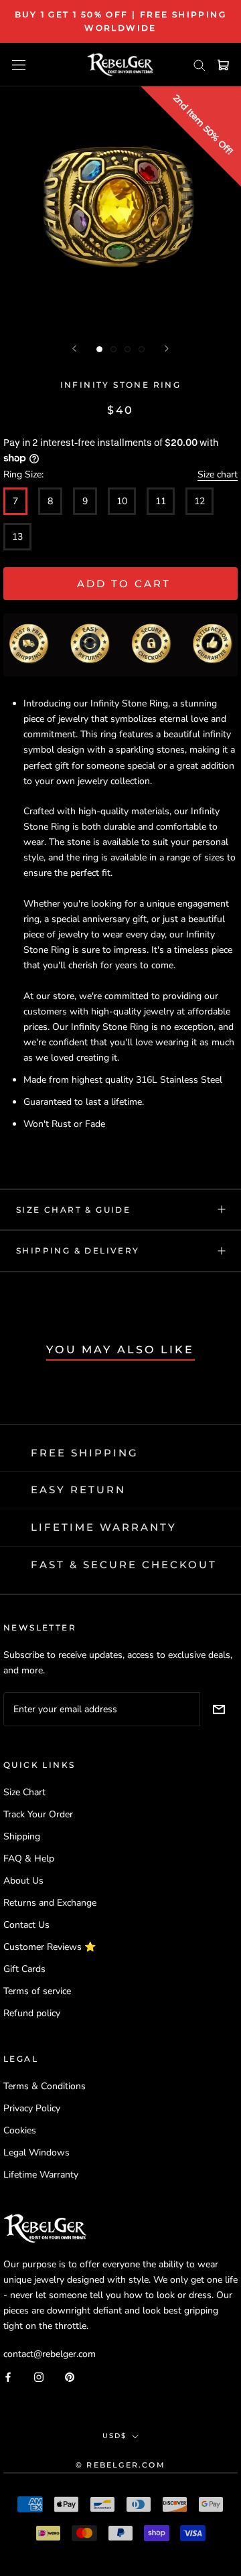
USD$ (114, 2436)
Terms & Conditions (45, 2086)
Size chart (218, 474)
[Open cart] (223, 65)
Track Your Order (38, 1814)
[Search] (199, 65)
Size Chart (24, 1792)
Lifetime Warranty (41, 2175)
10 (122, 501)
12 (199, 501)
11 (161, 501)
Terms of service (37, 1991)
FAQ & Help (29, 1859)
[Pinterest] (70, 2376)
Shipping (22, 1836)
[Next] (167, 349)
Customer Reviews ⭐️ (50, 1947)
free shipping (85, 1453)
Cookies (20, 2130)
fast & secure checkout (124, 1565)
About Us (23, 1881)
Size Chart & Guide (73, 1210)
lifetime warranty (104, 1527)
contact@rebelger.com (50, 2354)
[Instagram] (39, 2376)
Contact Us (26, 1925)
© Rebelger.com (120, 2465)
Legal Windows (36, 2152)
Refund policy (32, 2013)
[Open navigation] (19, 65)
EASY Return (78, 1490)
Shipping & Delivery (78, 1251)
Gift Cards (24, 1969)
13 (17, 537)
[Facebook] (8, 2376)
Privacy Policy (32, 2108)
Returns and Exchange (50, 1903)
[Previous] (74, 349)
